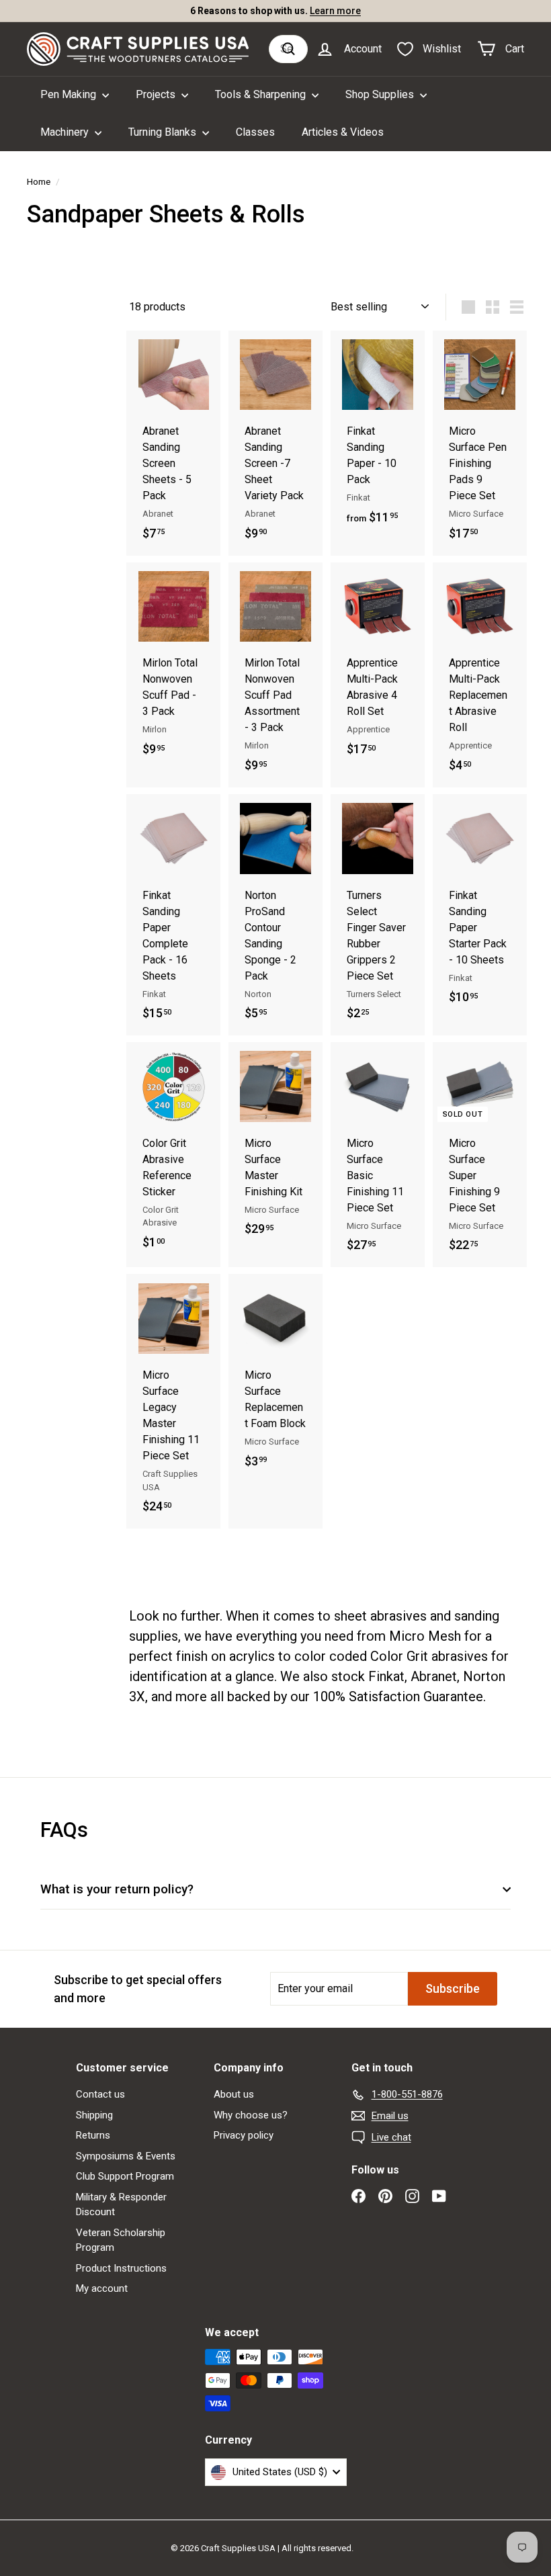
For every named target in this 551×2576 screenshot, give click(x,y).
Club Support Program (125, 2176)
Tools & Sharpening (262, 94)
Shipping (94, 2115)
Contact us (100, 2094)
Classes (255, 132)
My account (102, 2288)
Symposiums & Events (126, 2156)
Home (39, 181)
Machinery (66, 132)
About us (234, 2094)
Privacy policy (244, 2135)
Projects (157, 94)
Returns (93, 2135)
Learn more (335, 11)
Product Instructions (121, 2268)
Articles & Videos (343, 132)
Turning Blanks (164, 132)
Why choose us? (251, 2115)
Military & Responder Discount (121, 2205)
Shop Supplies (381, 94)
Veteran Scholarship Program (121, 2240)
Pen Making (70, 94)
